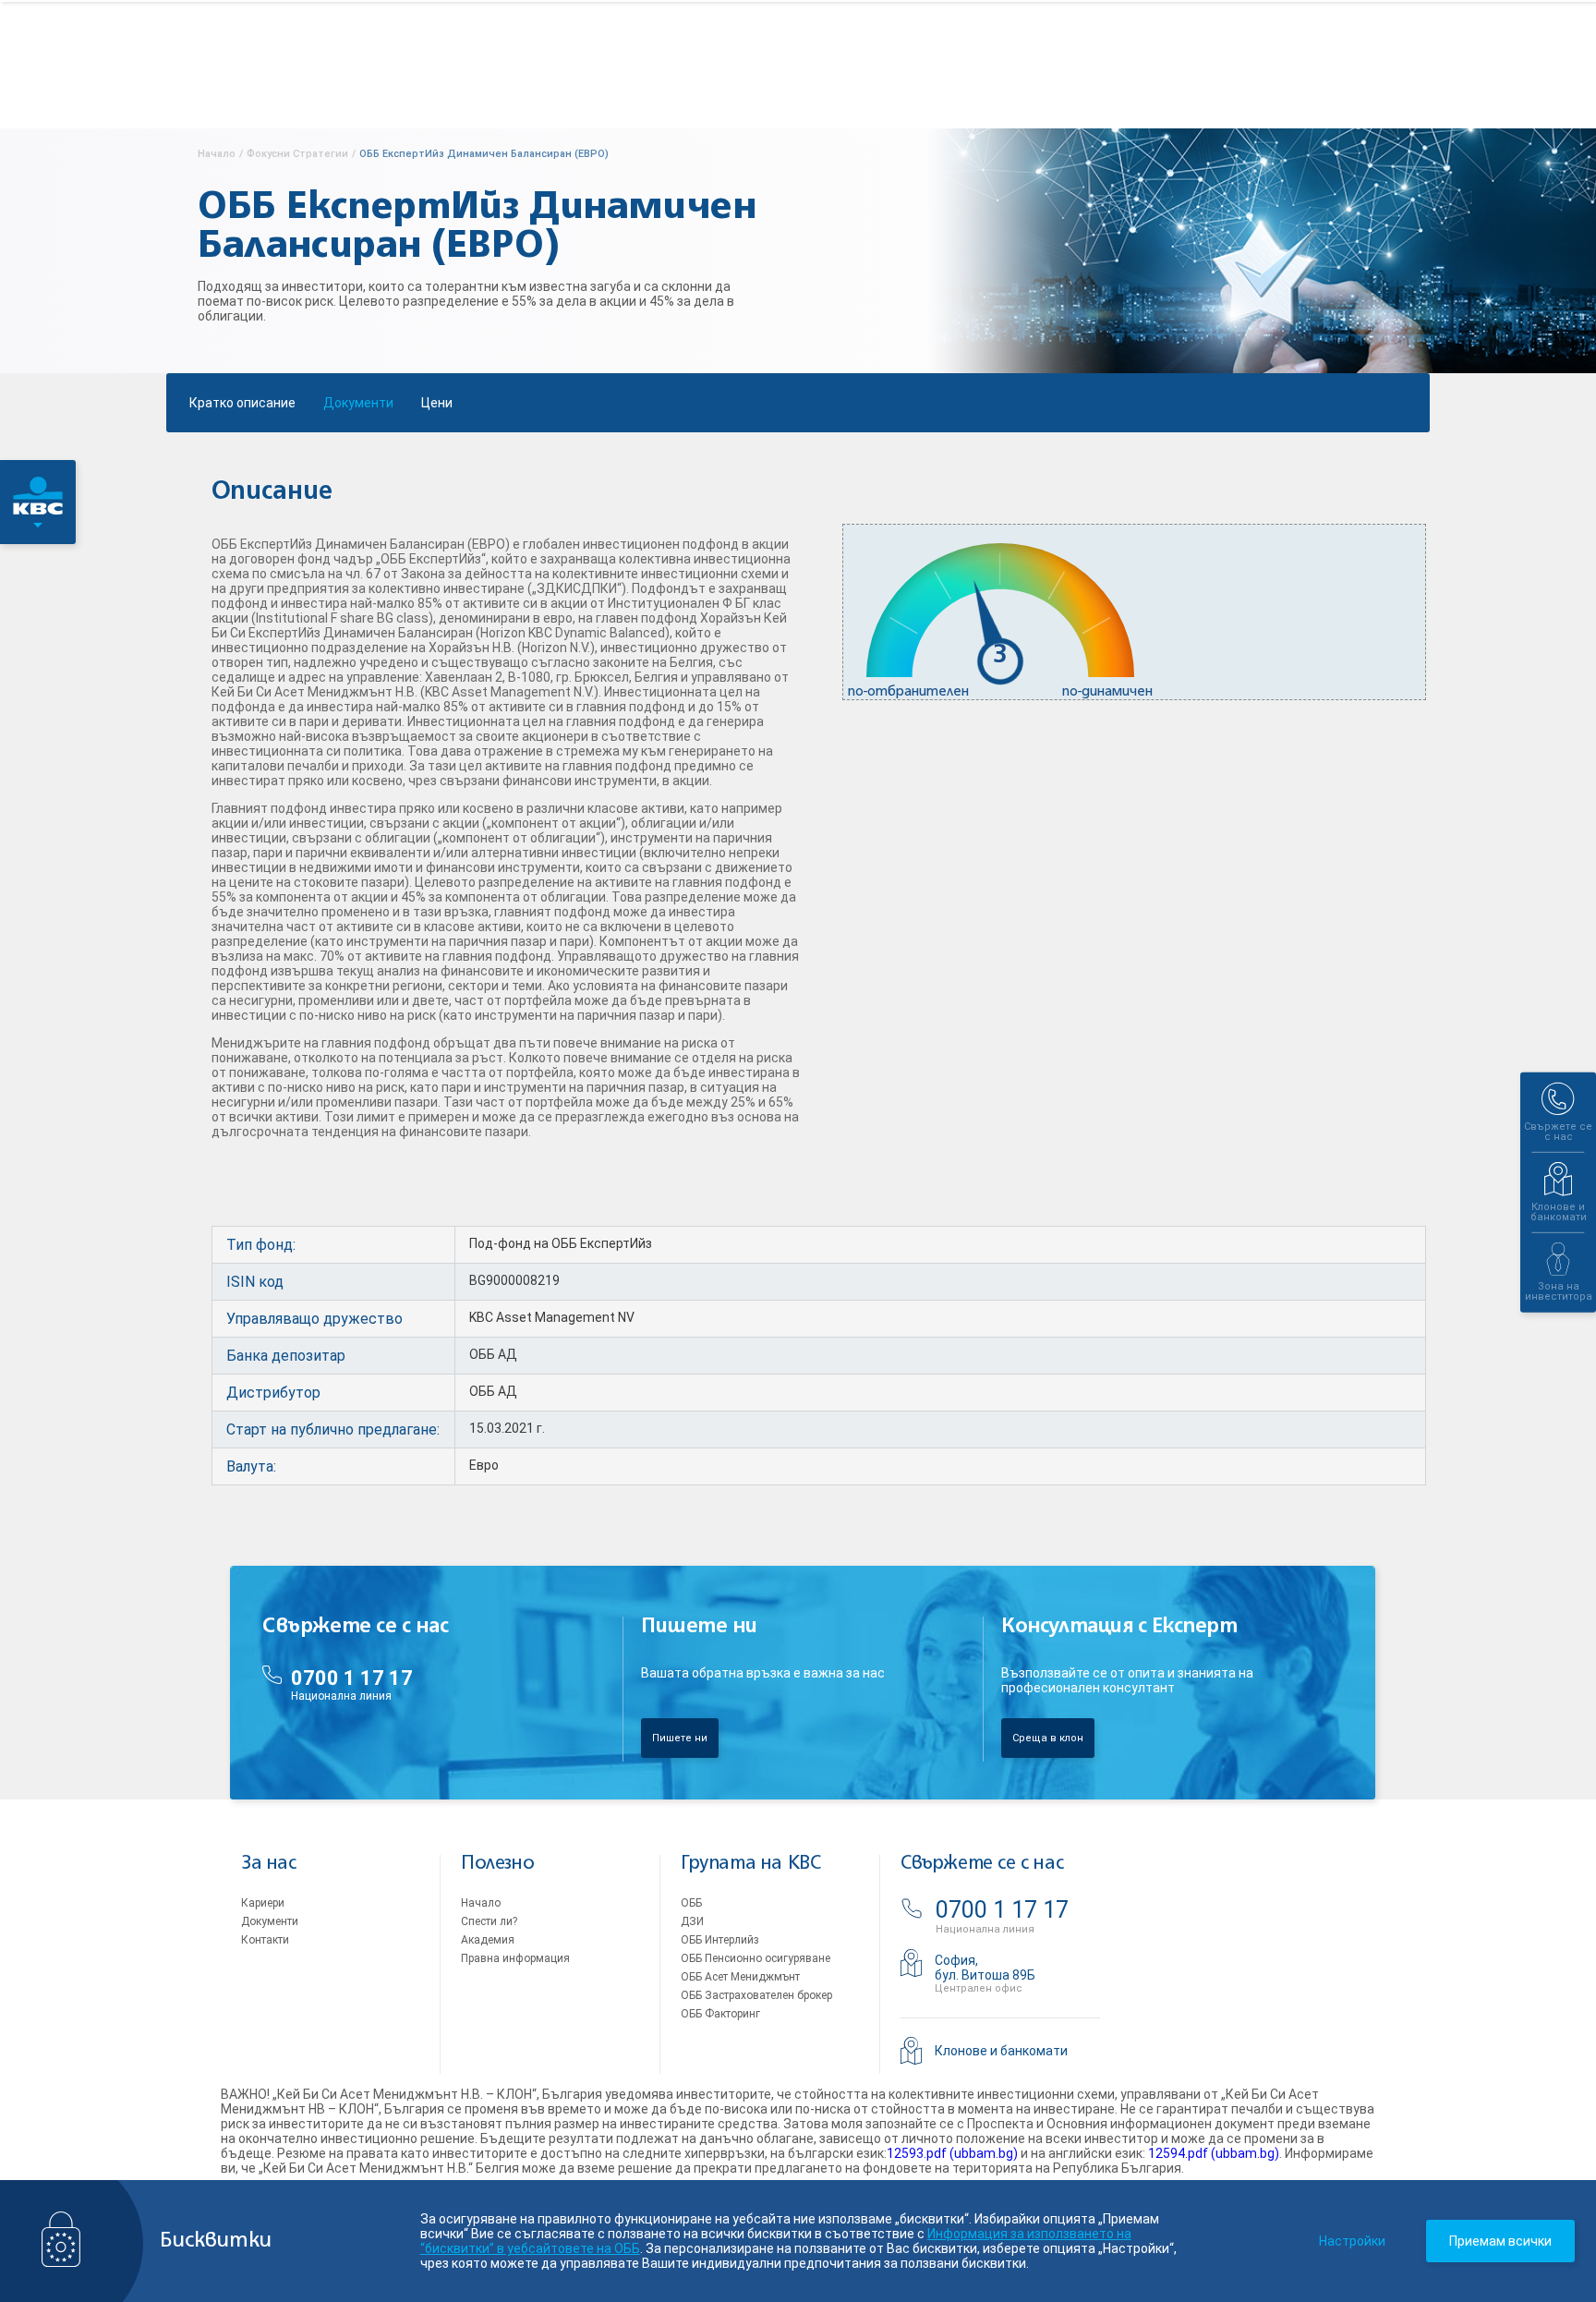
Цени (437, 403)
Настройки (1352, 2241)
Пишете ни (680, 1738)
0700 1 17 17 (352, 1678)
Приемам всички (1500, 2241)
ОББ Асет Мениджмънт (740, 1977)
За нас (269, 1864)
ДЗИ (692, 1921)
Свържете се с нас (982, 1864)
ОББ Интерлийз (720, 1940)
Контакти (265, 1940)
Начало (481, 1903)
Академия (488, 1940)
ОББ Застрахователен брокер (756, 1995)
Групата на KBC (750, 1864)
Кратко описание (242, 403)
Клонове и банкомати (1001, 2051)
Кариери (263, 1903)
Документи (358, 403)
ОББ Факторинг (720, 2014)
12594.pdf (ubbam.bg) (1214, 2153)
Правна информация (515, 1958)
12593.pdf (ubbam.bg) (952, 2153)
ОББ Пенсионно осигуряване (756, 1958)
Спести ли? (489, 1921)
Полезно (497, 1864)
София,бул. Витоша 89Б (985, 1968)
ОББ (691, 1903)
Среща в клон (1048, 1738)
